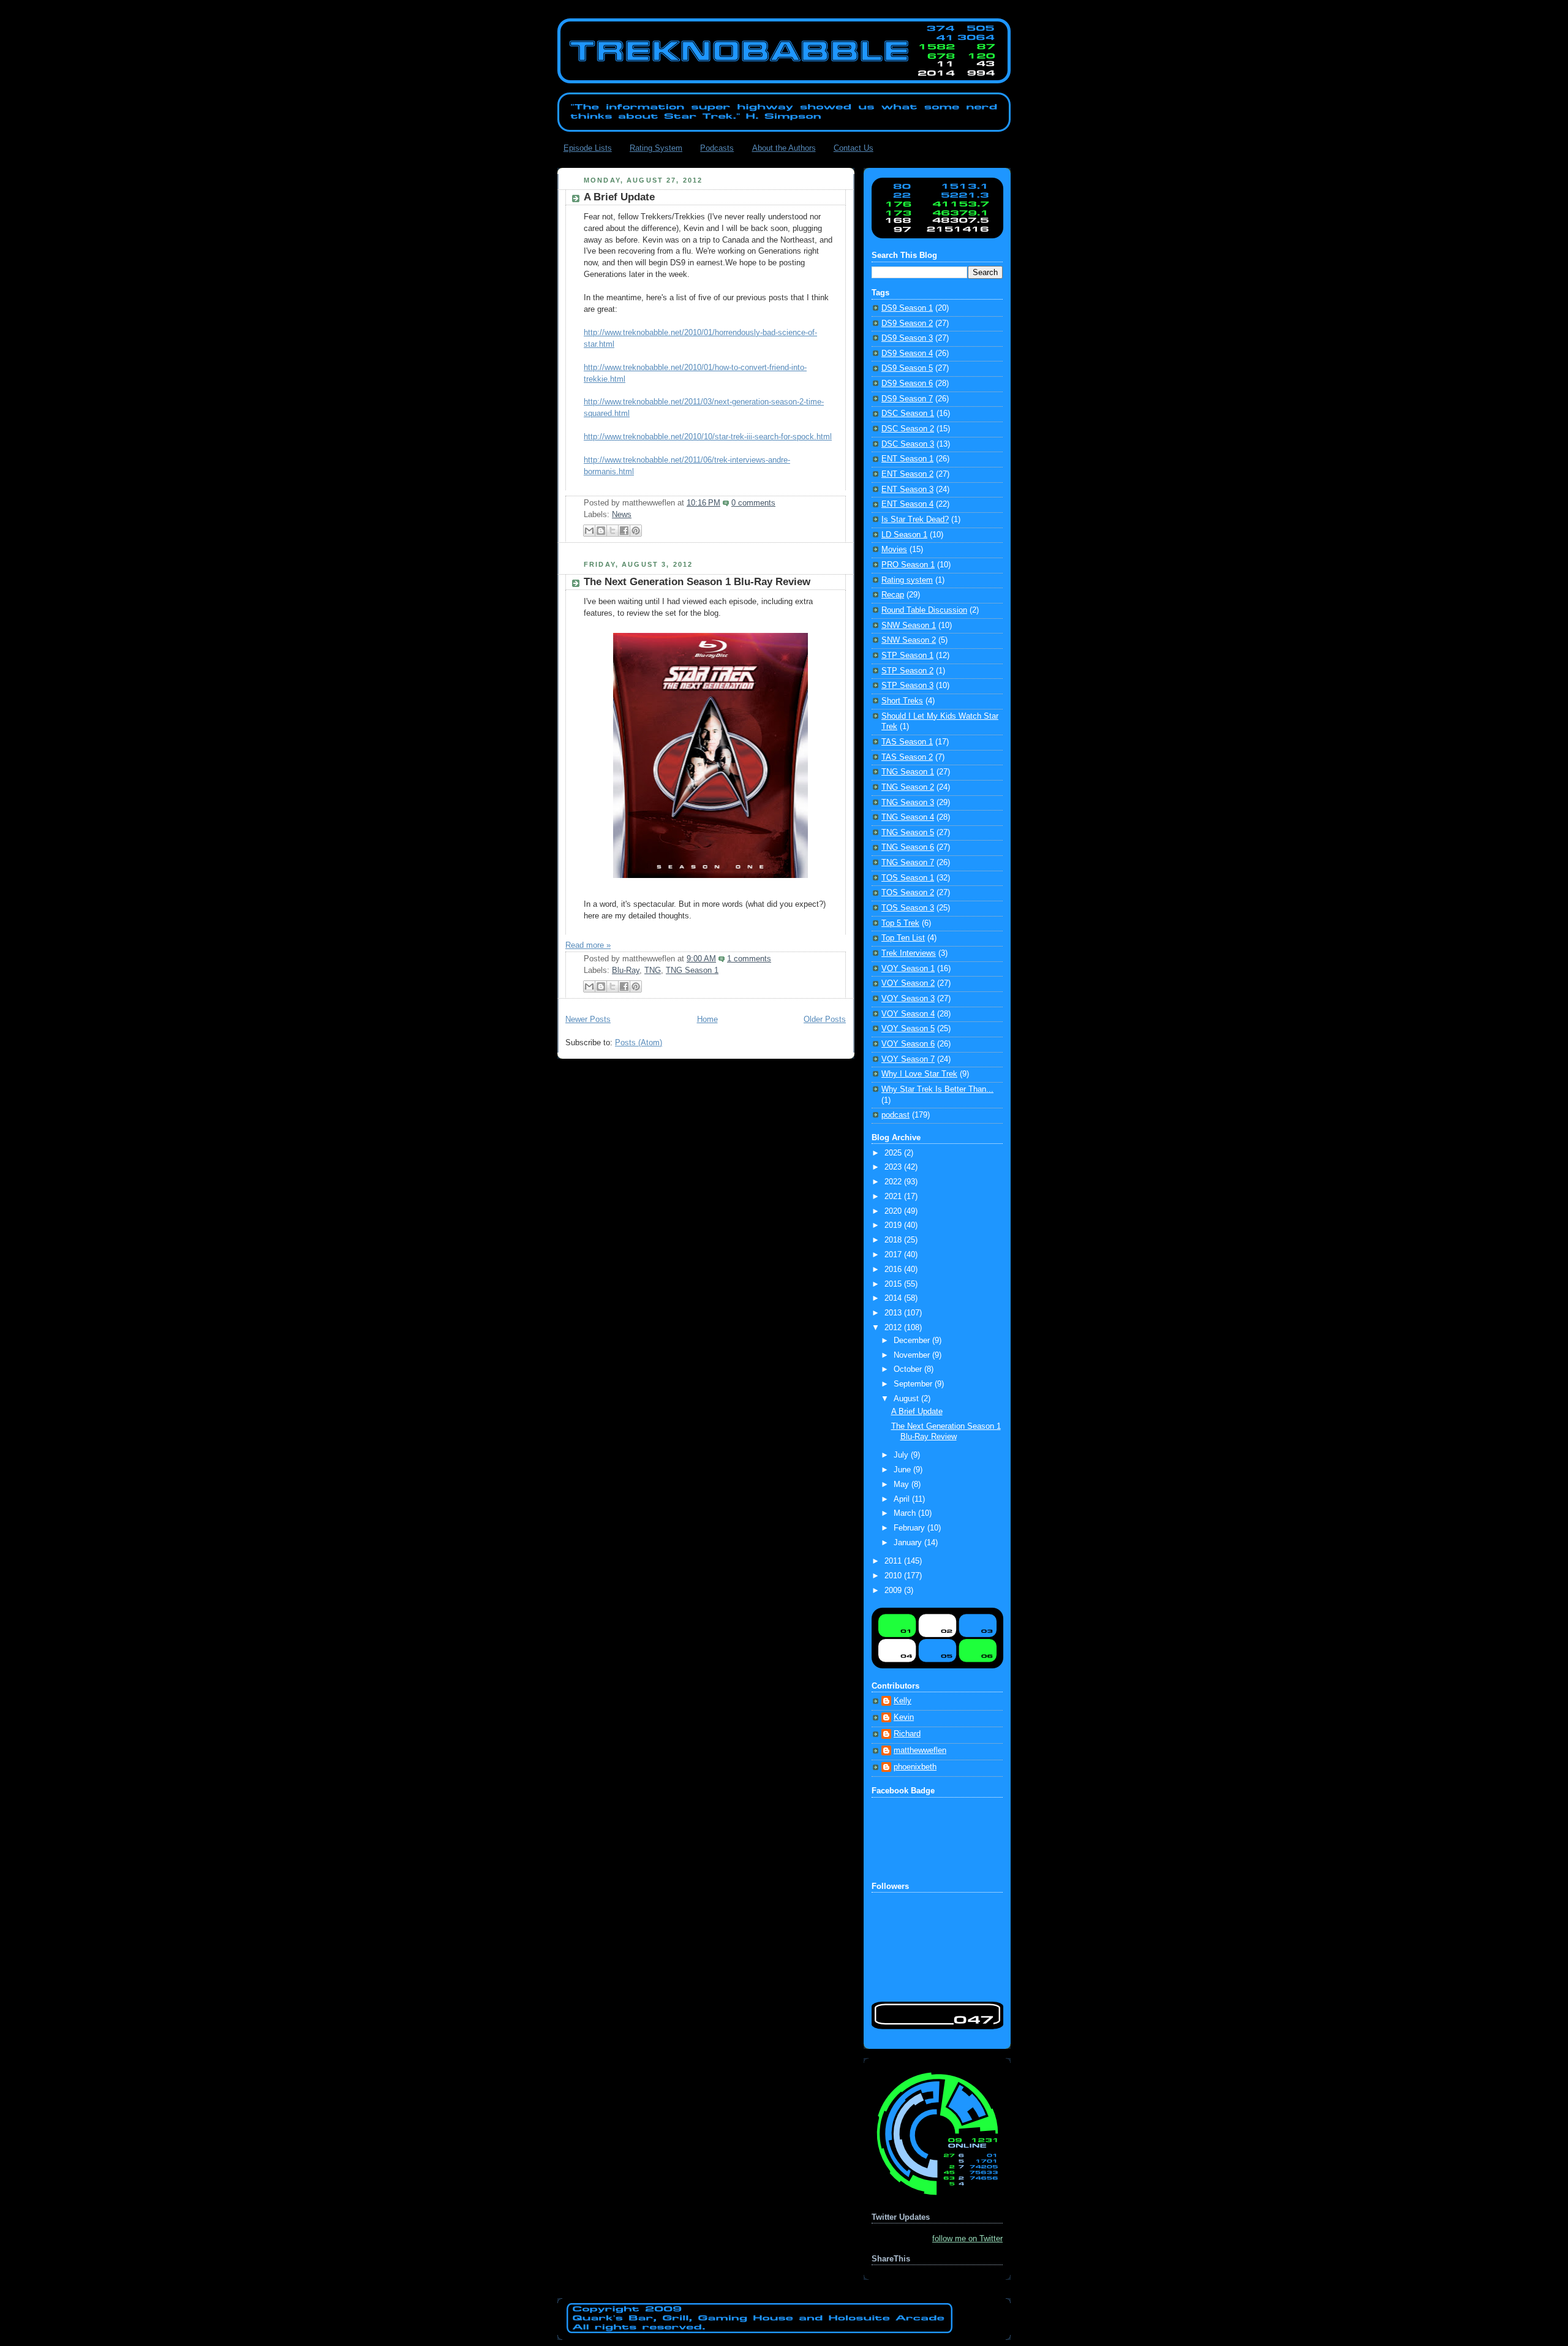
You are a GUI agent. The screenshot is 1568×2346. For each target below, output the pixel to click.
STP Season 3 (907, 686)
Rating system (907, 580)
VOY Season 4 (908, 1014)
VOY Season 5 (908, 1029)
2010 (894, 1576)
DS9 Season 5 (907, 368)
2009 (894, 1591)
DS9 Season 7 (907, 399)
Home (707, 1020)
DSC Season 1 (908, 414)
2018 (894, 1240)
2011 (894, 1561)
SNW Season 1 (909, 626)
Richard (907, 1734)
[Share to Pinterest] (636, 531)
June (903, 1470)
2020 (894, 1211)
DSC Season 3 (908, 444)
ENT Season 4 (907, 504)
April (903, 1499)
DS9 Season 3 (907, 338)
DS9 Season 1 (907, 308)
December (913, 1341)
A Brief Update (619, 197)
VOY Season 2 (908, 983)
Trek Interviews (909, 953)
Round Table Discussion (924, 610)
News (622, 515)
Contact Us (854, 148)
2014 (894, 1298)
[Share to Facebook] (624, 531)
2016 (894, 1269)
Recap (893, 595)
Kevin (904, 1717)
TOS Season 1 (908, 878)
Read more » (588, 945)
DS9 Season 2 (907, 324)
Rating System (656, 148)
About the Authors (784, 148)
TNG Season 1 (692, 971)
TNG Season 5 (908, 833)
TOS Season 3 (908, 908)
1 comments (749, 959)
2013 (894, 1313)
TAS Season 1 (907, 742)
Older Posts (825, 1020)
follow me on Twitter (967, 2239)
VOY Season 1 (908, 969)
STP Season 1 (907, 656)
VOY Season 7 (908, 1059)
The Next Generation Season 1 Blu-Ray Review (697, 582)
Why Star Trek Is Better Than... (937, 1089)
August (907, 1399)
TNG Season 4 (908, 817)
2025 (894, 1153)
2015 (894, 1284)
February (910, 1528)
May (903, 1485)
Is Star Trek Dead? (915, 520)
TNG (653, 971)
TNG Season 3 (908, 803)
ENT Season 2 (907, 474)
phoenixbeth (915, 1767)
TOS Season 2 (908, 893)
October (909, 1369)
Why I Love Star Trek (919, 1074)
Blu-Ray (626, 971)
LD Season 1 (904, 535)
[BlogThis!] (601, 531)
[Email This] (589, 531)
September (914, 1384)
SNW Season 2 (909, 640)
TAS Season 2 (907, 757)
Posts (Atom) (639, 1043)
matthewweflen (920, 1750)
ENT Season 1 (907, 459)
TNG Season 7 (908, 863)
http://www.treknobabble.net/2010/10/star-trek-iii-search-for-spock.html (708, 437)
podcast (895, 1115)
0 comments (753, 503)
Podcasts (717, 148)
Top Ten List (903, 938)
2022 (894, 1182)
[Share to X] (612, 531)
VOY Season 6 (908, 1044)
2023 (894, 1167)
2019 (894, 1225)
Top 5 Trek (900, 923)
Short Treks (902, 701)
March (906, 1513)
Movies (894, 550)
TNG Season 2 (908, 787)
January (909, 1543)
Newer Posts (588, 1020)
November (913, 1355)
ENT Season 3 (907, 490)
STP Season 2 (907, 671)
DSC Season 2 (908, 429)
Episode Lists (588, 148)
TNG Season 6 (908, 847)
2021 (894, 1197)
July (902, 1455)
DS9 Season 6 (907, 384)
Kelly (903, 1701)
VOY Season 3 (908, 999)
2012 (894, 1328)
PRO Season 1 (908, 565)
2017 (894, 1255)
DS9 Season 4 (907, 354)
